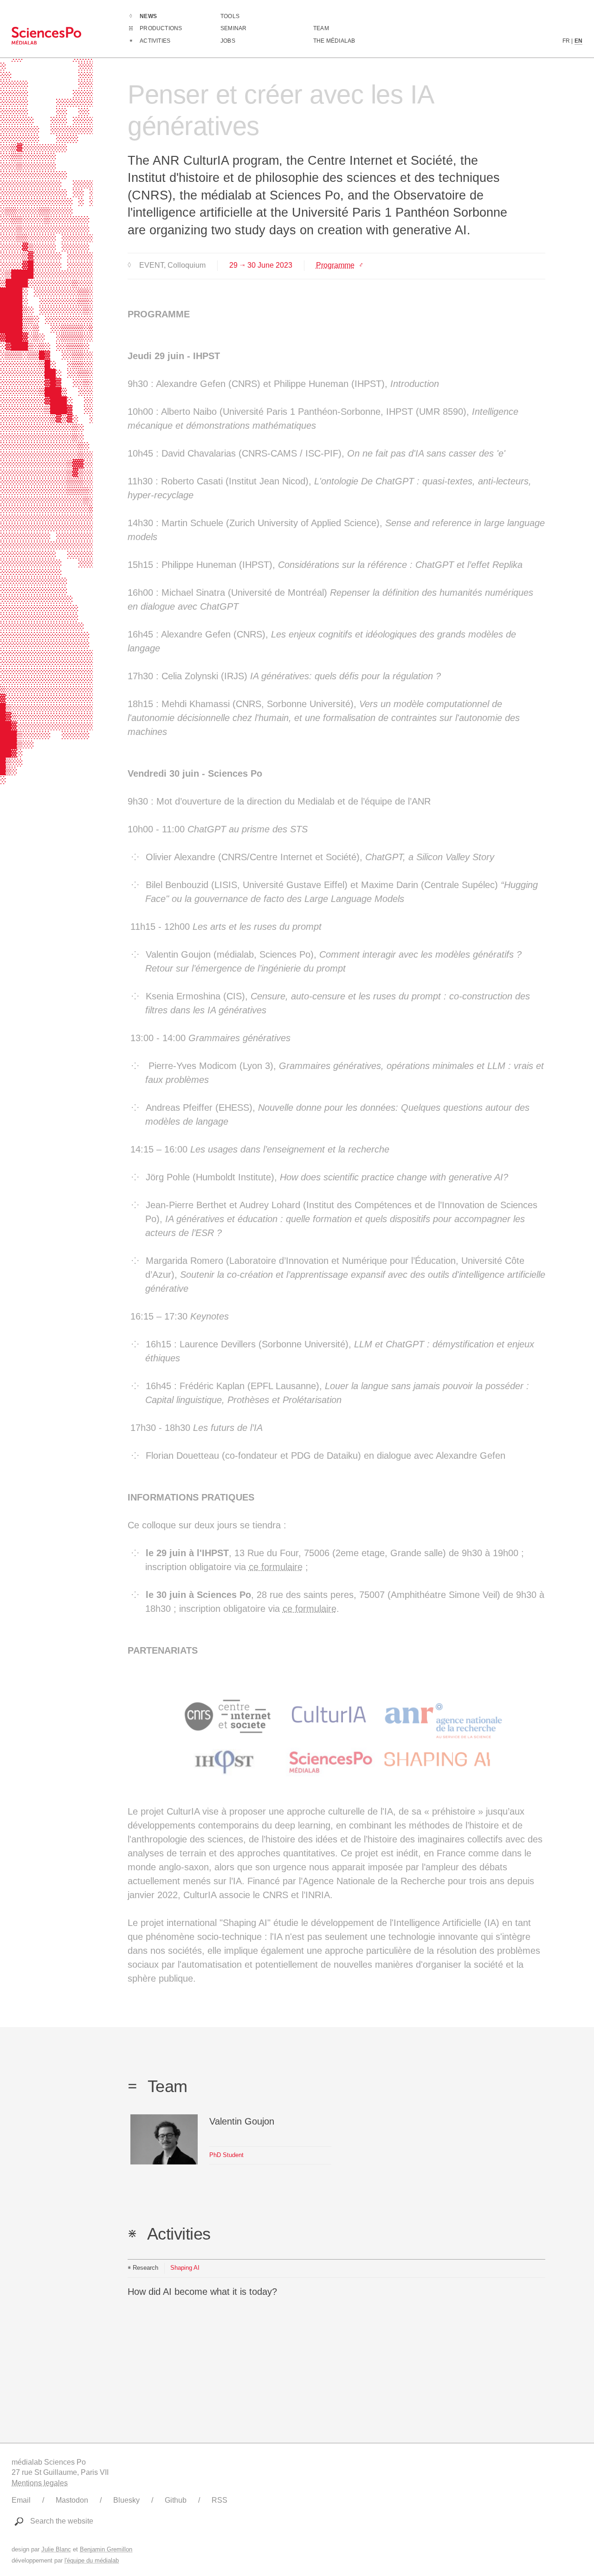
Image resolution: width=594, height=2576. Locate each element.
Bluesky (126, 2500)
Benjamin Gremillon (106, 2549)
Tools (230, 16)
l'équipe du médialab (92, 2560)
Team (321, 28)
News (148, 16)
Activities (155, 41)
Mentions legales (40, 2483)
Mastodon (72, 2500)
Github (176, 2500)
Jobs (228, 41)
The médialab (334, 41)
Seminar (233, 28)
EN (578, 41)
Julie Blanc (56, 2549)
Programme (335, 265)
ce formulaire (276, 1567)
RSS (220, 2500)
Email (21, 2500)
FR (566, 41)
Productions (161, 28)
